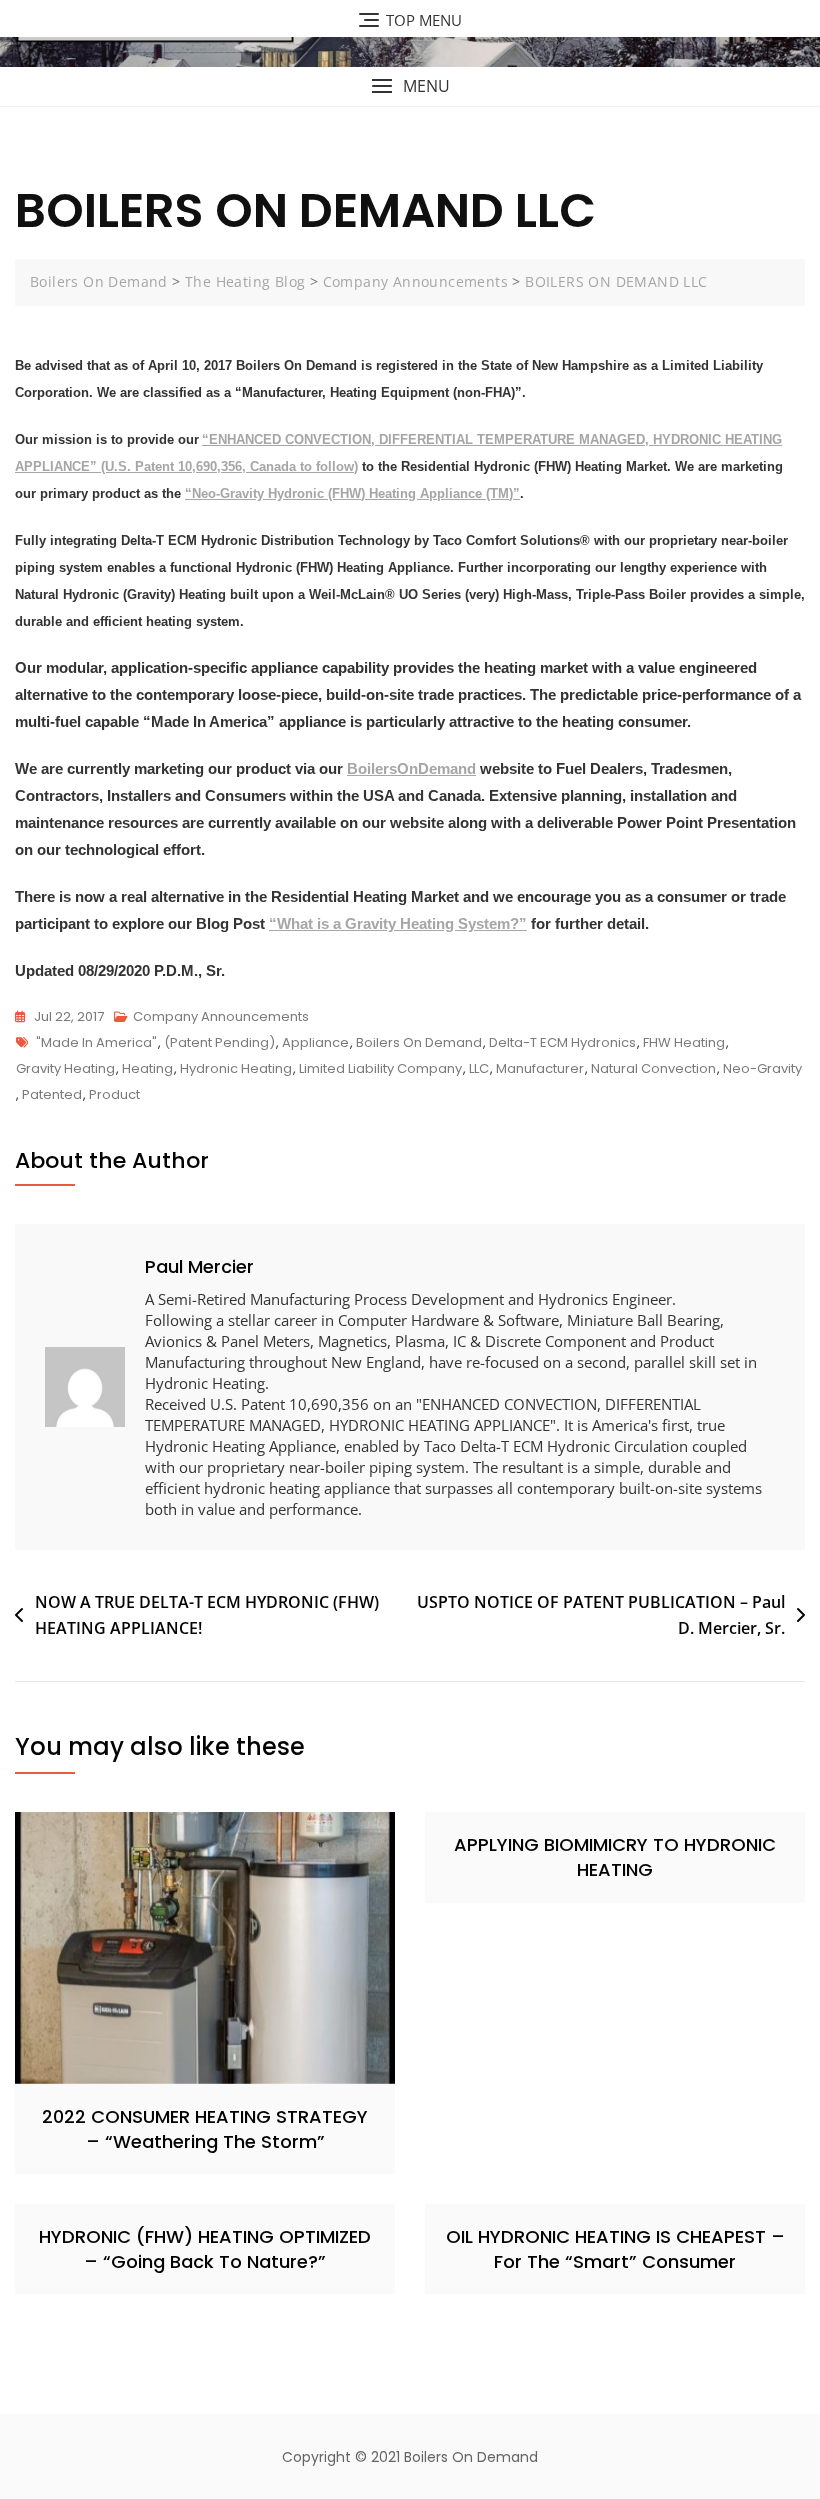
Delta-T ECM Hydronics (562, 1042)
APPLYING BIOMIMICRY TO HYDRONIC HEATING (615, 1857)
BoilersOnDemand (411, 768)
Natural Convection (653, 1068)
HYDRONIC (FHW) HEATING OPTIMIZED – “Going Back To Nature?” (205, 2249)
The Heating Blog (245, 281)
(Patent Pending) (219, 1042)
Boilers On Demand (99, 281)
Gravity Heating (65, 1068)
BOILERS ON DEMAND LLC (616, 281)
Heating (147, 1068)
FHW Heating (684, 1042)
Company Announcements (415, 281)
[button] (410, 86)
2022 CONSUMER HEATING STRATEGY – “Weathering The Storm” (205, 2129)
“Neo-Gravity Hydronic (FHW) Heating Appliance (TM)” (352, 493)
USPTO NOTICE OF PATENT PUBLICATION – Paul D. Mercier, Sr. (601, 1615)
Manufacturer (540, 1068)
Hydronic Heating (236, 1068)
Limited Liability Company (380, 1068)
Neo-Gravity (762, 1068)
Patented (52, 1094)
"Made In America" (96, 1042)
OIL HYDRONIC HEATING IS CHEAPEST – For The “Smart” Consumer (615, 2249)
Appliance (315, 1042)
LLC (479, 1068)
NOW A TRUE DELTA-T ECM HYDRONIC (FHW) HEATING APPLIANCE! (207, 1615)
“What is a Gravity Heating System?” (398, 923)
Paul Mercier (199, 1266)
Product (114, 1094)
